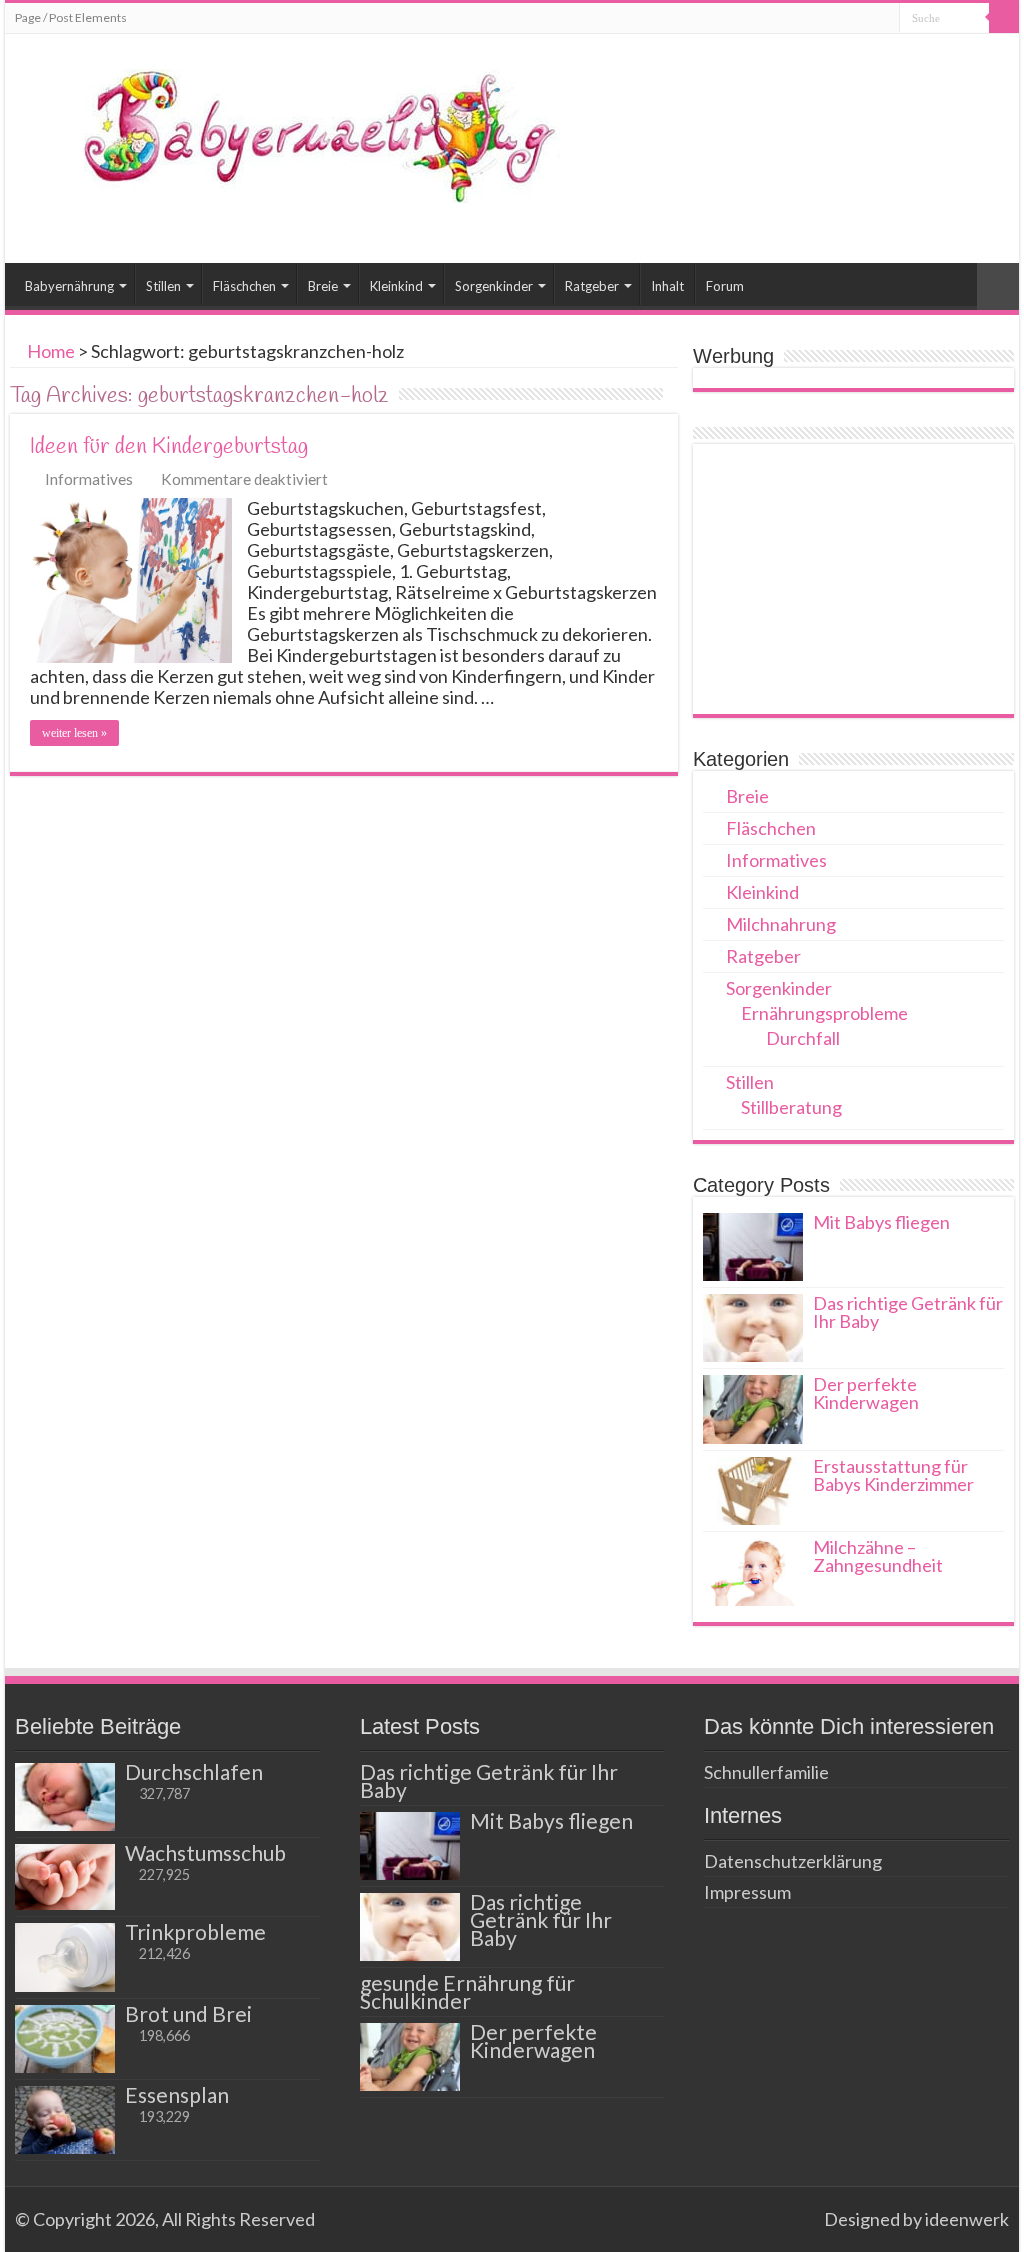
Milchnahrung (781, 924)
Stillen (163, 286)
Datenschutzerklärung (793, 1861)
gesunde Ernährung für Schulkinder (467, 1991)
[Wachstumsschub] (65, 1877)
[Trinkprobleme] (65, 1957)
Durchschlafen (194, 1771)
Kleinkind (396, 286)
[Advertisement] (853, 579)
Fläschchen (244, 286)
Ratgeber (592, 286)
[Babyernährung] (290, 132)
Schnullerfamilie (766, 1772)
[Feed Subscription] (672, 395)
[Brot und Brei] (65, 2039)
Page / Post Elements (71, 17)
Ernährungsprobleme (824, 1013)
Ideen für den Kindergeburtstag (169, 447)
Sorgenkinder (494, 286)
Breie (323, 286)
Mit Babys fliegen (881, 1222)
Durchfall (803, 1038)
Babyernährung (69, 286)
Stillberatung (791, 1107)
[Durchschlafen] (65, 1797)
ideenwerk (967, 2219)
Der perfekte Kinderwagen (866, 1393)
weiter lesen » (74, 733)
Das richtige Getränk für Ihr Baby (908, 1312)
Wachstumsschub (205, 1852)
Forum (725, 286)
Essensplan (177, 2094)
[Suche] (1004, 18)
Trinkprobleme (195, 1931)
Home (49, 351)
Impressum (747, 1892)
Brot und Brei (188, 2013)
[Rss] (799, 2219)
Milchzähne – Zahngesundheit (878, 1556)
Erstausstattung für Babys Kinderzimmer (893, 1475)
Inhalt (667, 286)
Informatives (89, 479)
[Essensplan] (65, 2120)
